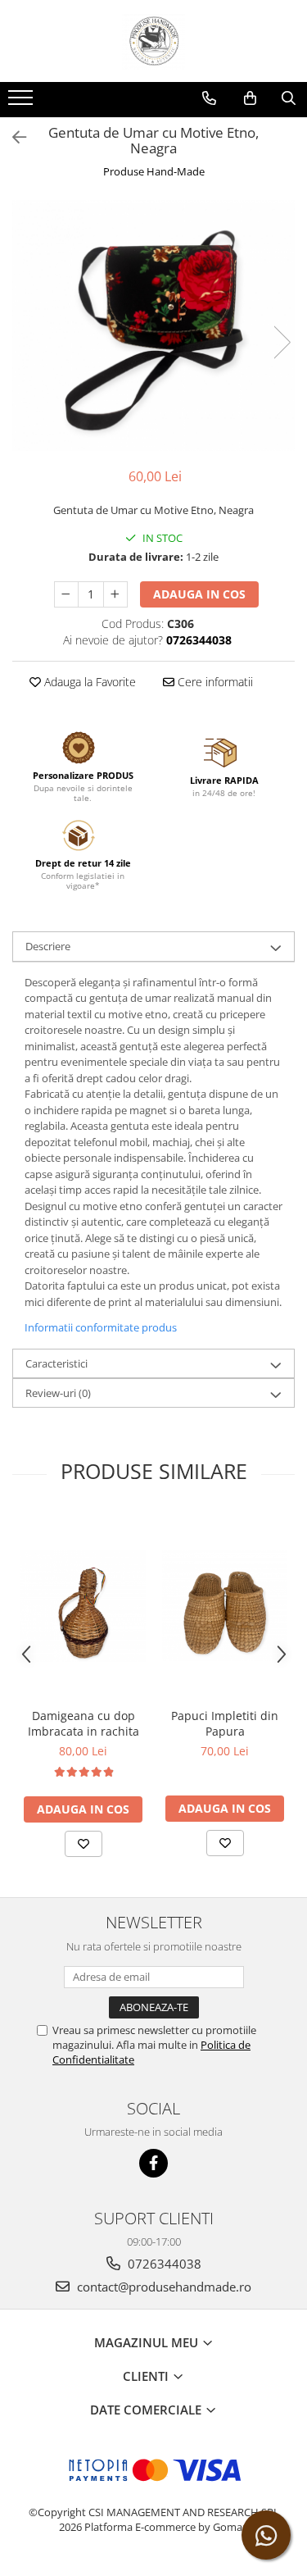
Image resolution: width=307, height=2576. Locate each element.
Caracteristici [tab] (56, 1363)
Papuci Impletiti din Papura (225, 1723)
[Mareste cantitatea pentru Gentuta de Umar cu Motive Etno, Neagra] (115, 594)
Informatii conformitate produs (101, 1327)
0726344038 (163, 2264)
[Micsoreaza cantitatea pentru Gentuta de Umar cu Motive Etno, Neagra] (66, 594)
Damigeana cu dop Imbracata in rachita (84, 1723)
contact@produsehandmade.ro (163, 2287)
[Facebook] (153, 2163)
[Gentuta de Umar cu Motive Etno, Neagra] (153, 326)
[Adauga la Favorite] (84, 1844)
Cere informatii (214, 682)
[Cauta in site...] (289, 98)
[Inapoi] (12, 137)
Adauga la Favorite (88, 682)
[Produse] (23, 102)
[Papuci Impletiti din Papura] (225, 1606)
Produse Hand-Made (154, 171)
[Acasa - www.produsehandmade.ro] (154, 41)
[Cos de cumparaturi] (250, 98)
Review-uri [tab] (58, 1393)
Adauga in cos (199, 594)
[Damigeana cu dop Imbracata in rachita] (83, 1606)
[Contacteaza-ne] (209, 98)
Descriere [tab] (48, 946)
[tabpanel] (153, 326)
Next (282, 342)
